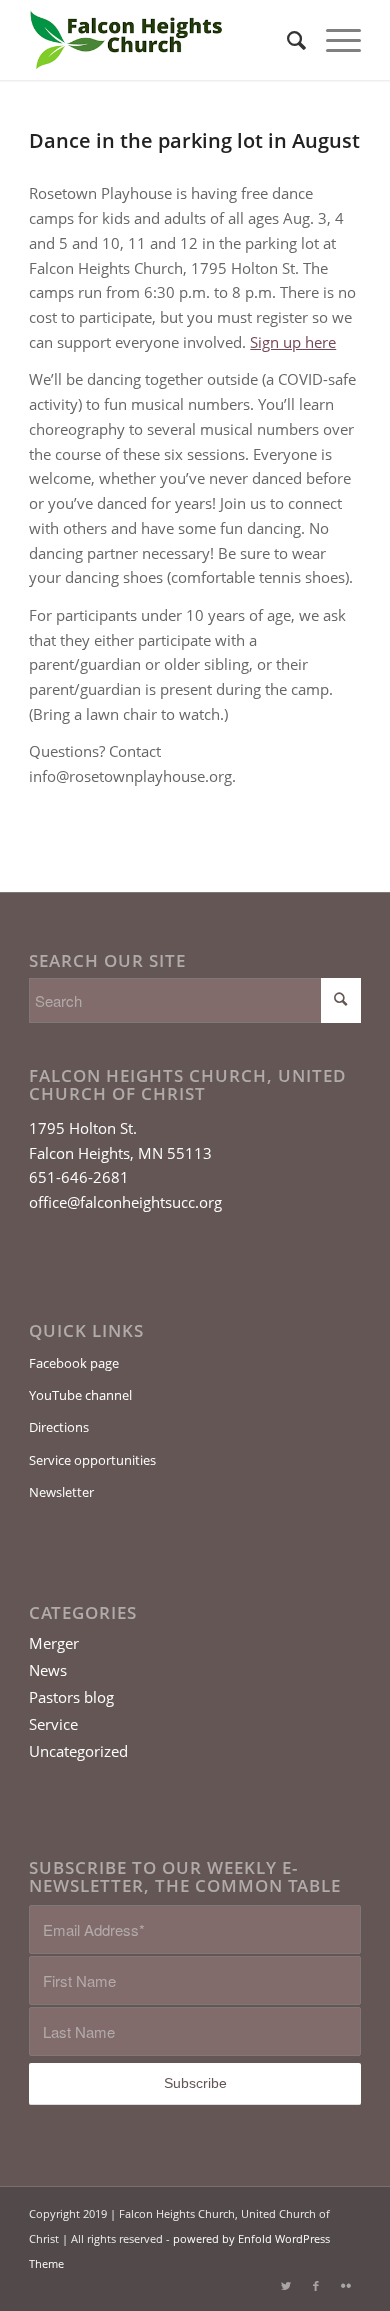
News (48, 1670)
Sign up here (293, 342)
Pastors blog (71, 1697)
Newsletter (61, 1492)
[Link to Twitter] (286, 2286)
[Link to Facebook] (316, 2286)
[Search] (286, 40)
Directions (59, 1427)
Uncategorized (78, 1751)
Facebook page (74, 1363)
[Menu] (333, 40)
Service (53, 1724)
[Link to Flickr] (346, 2286)
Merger (54, 1643)
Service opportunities (92, 1460)
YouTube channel (80, 1395)
